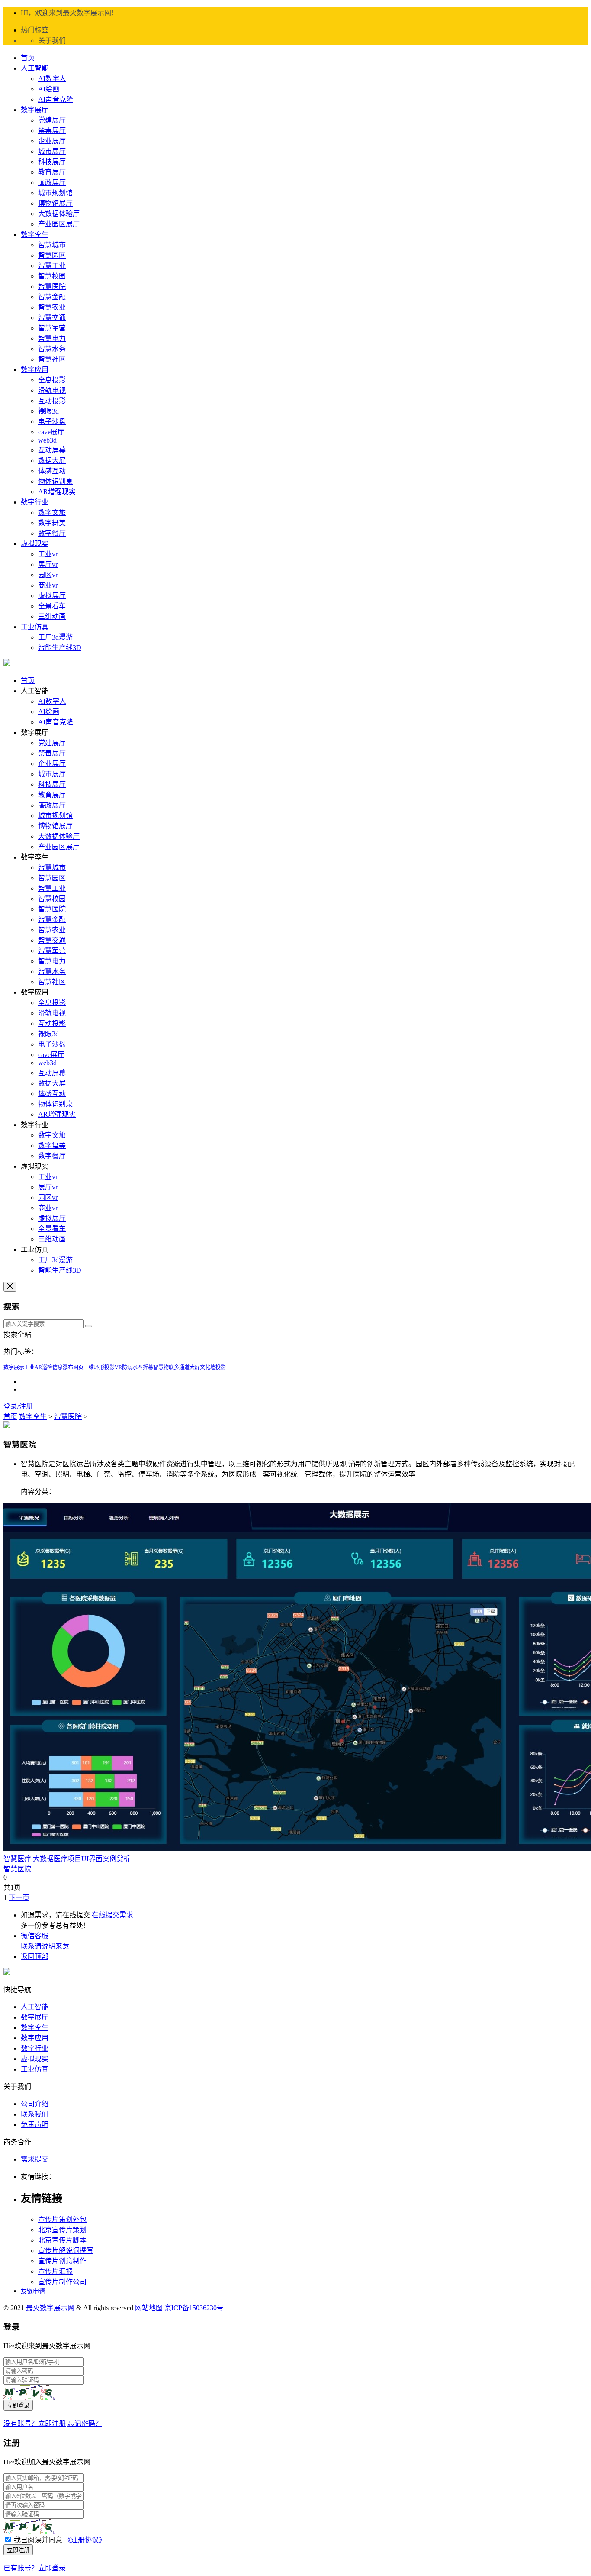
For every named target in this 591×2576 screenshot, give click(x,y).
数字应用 (35, 370)
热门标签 (35, 30)
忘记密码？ (85, 2423)
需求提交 (35, 2159)
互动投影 (52, 401)
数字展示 (14, 1367)
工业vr (48, 554)
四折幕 (145, 1367)
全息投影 (52, 380)
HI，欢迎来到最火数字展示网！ (69, 13)
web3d (47, 440)
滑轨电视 (52, 390)
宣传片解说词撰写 (66, 2251)
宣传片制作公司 (62, 2282)
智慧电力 (52, 338)
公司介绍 (35, 2104)
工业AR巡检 (38, 1367)
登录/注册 (18, 1406)
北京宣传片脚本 (62, 2240)
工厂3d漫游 (55, 637)
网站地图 (149, 2308)
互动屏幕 (52, 450)
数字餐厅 (52, 533)
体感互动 (52, 471)
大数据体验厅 (59, 214)
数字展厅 (35, 110)
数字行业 (35, 502)
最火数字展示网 (50, 2308)
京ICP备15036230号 (195, 2308)
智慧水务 (52, 349)
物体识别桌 (55, 481)
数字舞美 (52, 523)
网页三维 (84, 1367)
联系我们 (35, 2114)
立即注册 (18, 2550)
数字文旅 (52, 512)
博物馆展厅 (55, 203)
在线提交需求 (112, 1915)
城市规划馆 (55, 193)
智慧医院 (52, 286)
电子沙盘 (52, 422)
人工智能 (35, 68)
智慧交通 (52, 318)
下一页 (19, 1898)
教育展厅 (52, 172)
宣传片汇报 (55, 2271)
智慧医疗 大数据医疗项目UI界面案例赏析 (67, 1859)
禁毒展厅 (52, 131)
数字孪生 (35, 234)
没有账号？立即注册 (35, 2423)
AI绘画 (49, 89)
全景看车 (52, 606)
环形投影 (104, 1367)
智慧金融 (52, 297)
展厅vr (48, 564)
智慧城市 (52, 245)
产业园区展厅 (59, 224)
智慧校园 (52, 276)
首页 (28, 58)
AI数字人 (52, 79)
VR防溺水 (126, 1367)
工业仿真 (35, 627)
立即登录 (18, 2406)
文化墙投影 (213, 1367)
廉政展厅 (52, 183)
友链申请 (33, 2291)
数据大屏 (52, 461)
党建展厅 (52, 120)
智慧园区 (52, 255)
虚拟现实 (35, 544)
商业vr (48, 585)
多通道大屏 (187, 1367)
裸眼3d (48, 411)
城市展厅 (52, 151)
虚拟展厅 (52, 596)
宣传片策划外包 (62, 2219)
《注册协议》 (85, 2540)
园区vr (48, 575)
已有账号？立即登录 (35, 2568)
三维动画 (52, 616)
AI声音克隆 (56, 99)
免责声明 (35, 2125)
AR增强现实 (57, 492)
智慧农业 (52, 307)
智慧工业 (52, 266)
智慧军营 (52, 328)
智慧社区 (52, 359)
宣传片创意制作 (62, 2261)
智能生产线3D (60, 648)
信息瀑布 (63, 1367)
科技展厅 (52, 162)
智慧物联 (164, 1367)
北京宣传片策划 (62, 2230)
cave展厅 (51, 432)
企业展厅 (52, 141)
